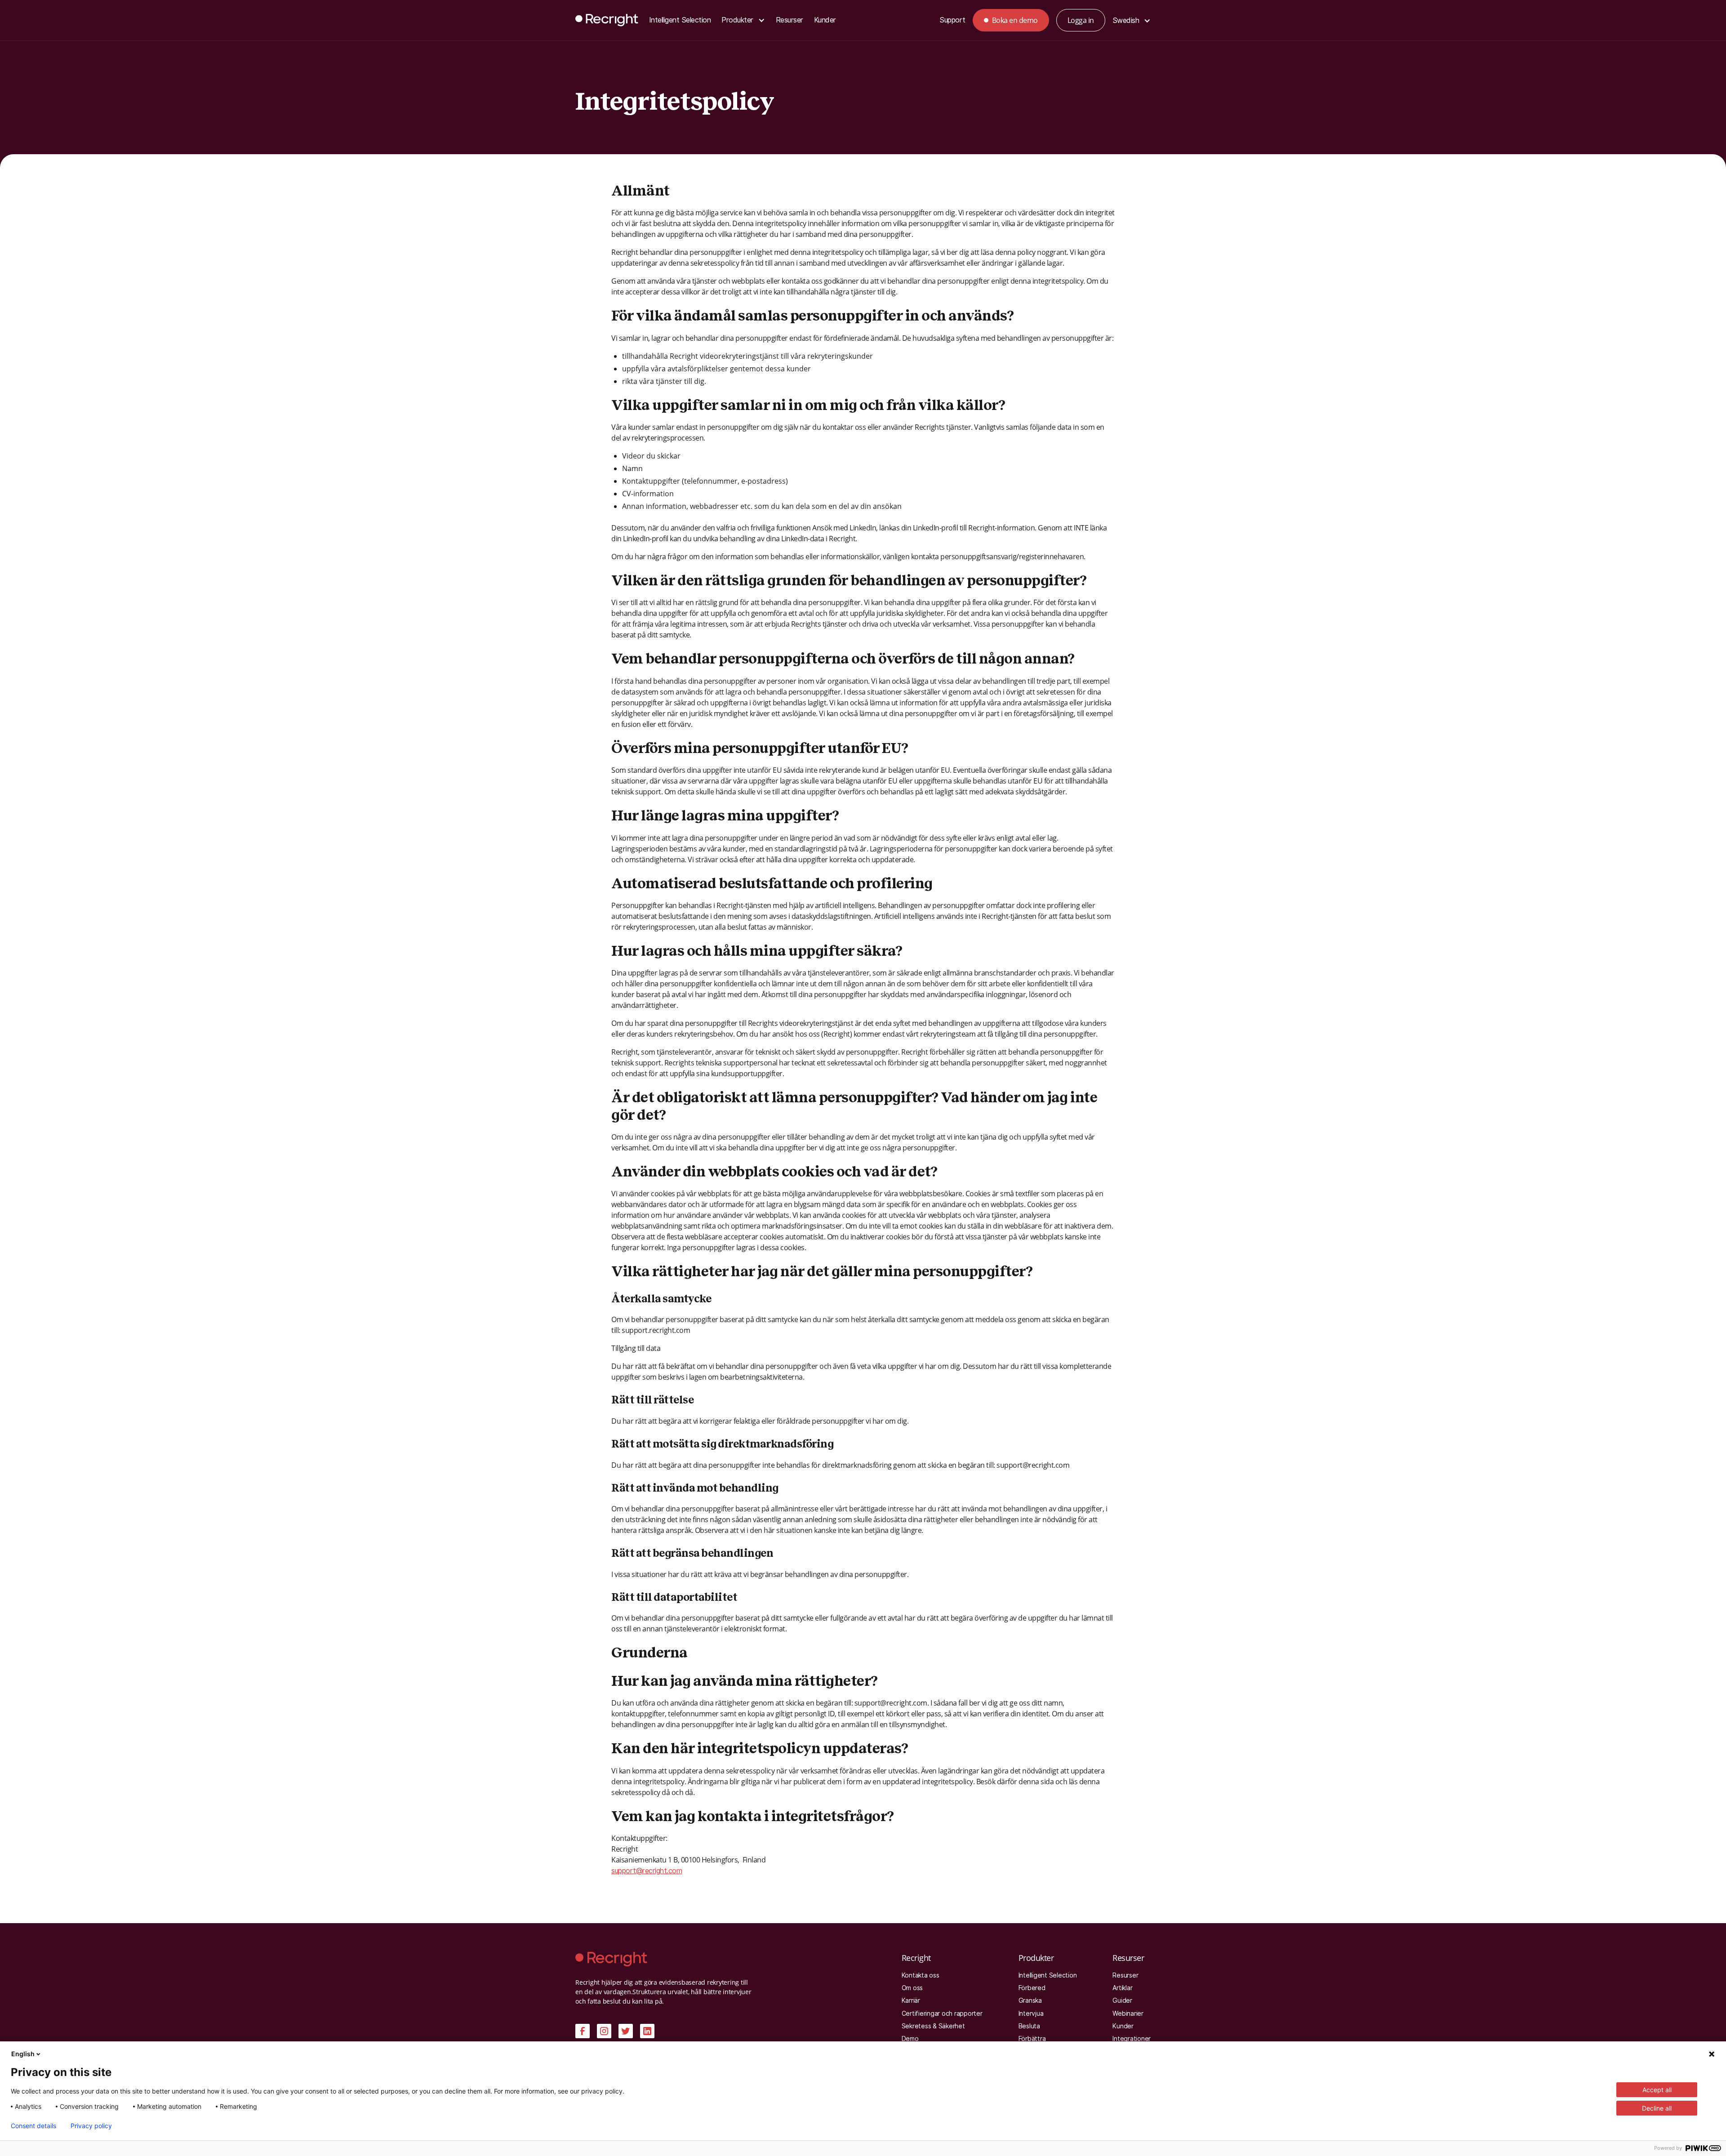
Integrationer (1132, 2039)
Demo (910, 2039)
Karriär (911, 2000)
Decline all (1657, 2108)
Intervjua (1031, 2013)
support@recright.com (647, 1871)
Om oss (912, 1988)
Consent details (33, 2126)
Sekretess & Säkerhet (933, 2026)
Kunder (825, 20)
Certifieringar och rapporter (942, 2013)
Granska (1030, 2000)
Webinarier (1128, 2013)
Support (952, 20)
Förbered (1032, 1988)
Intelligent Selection (680, 20)
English (23, 2054)
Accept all (1657, 2090)
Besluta (1029, 2026)
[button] (743, 20)
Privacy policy (91, 2126)
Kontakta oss (921, 1975)
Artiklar (1122, 1988)
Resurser (790, 20)
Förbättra (1032, 2039)
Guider (1122, 2000)
